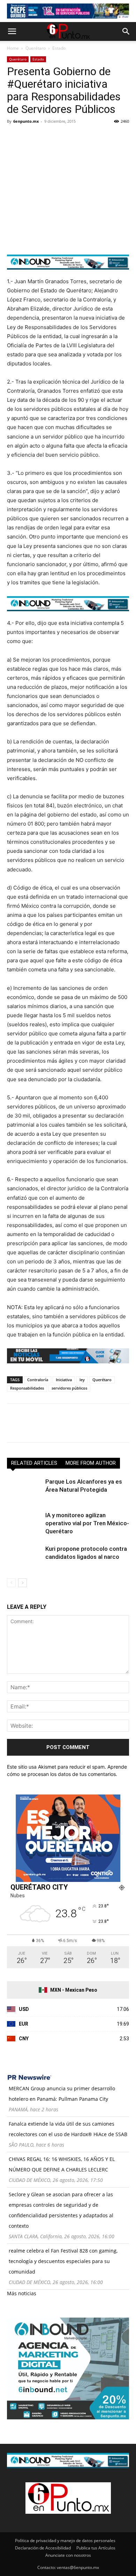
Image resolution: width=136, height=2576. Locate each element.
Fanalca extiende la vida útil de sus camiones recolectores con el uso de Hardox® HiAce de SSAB (68, 2129)
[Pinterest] (46, 137)
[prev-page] (11, 1583)
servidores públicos (69, 1388)
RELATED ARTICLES (34, 1463)
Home (13, 48)
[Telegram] (78, 137)
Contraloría (38, 1380)
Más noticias (22, 2293)
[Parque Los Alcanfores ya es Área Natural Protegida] (24, 1490)
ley (82, 1380)
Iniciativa (64, 1380)
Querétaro (36, 48)
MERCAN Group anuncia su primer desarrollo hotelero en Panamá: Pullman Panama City (62, 2094)
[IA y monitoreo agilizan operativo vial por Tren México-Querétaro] (24, 1523)
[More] (95, 137)
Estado (59, 48)
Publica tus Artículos (96, 2548)
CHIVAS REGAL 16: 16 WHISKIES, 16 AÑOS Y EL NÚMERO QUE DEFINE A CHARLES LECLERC (62, 2164)
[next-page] (22, 1583)
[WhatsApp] (62, 137)
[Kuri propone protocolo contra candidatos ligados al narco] (24, 1557)
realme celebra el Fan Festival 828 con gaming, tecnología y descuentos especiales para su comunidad (63, 2261)
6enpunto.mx (26, 121)
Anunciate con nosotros (68, 2555)
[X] (30, 137)
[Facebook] (14, 137)
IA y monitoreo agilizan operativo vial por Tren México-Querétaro (87, 1523)
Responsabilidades (27, 1388)
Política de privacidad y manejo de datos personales (65, 2541)
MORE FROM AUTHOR (91, 1463)
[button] (12, 31)
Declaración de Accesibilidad (43, 2548)
